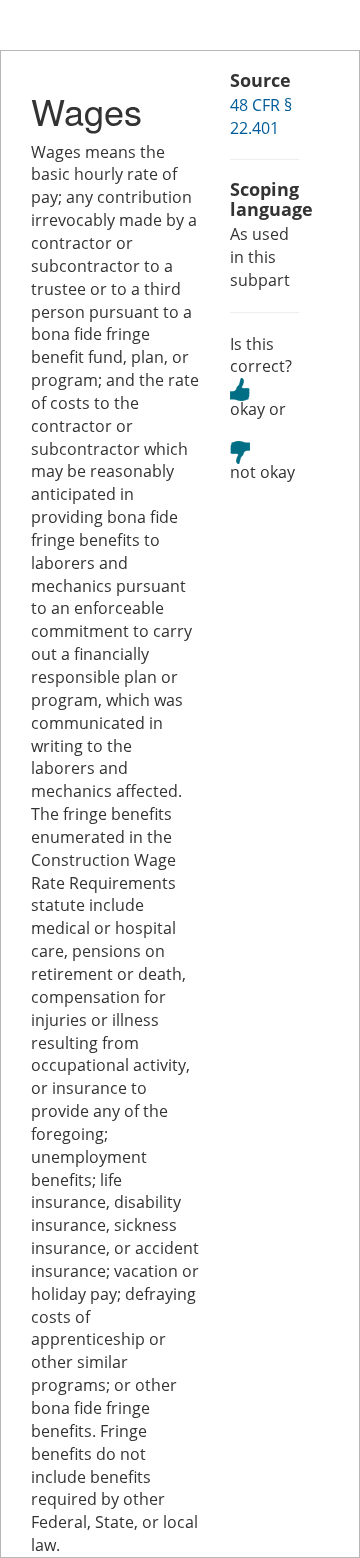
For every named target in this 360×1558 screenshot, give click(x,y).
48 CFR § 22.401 (261, 116)
